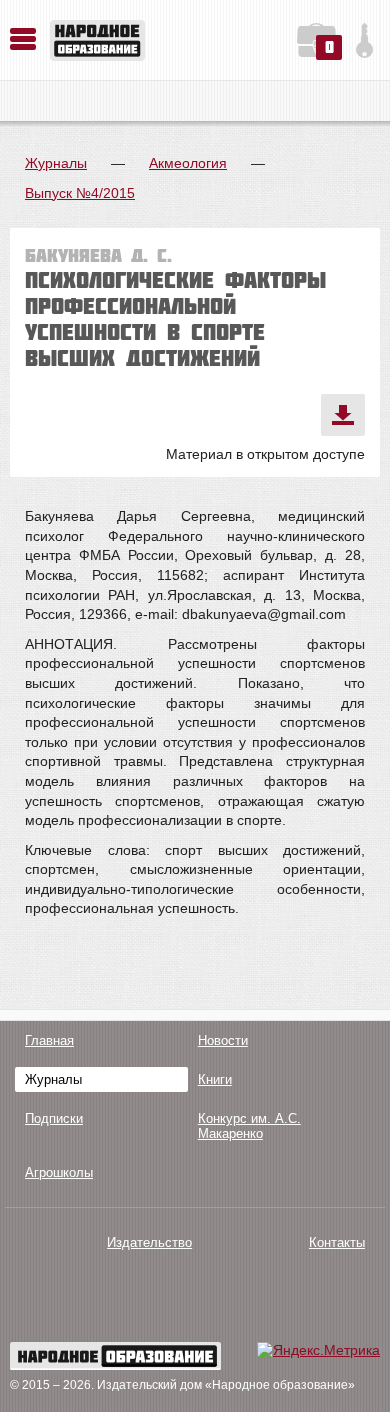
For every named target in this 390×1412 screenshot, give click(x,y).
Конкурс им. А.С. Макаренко (249, 1126)
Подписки (54, 1118)
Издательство (149, 1242)
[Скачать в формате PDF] (343, 415)
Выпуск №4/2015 (80, 193)
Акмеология (188, 163)
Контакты (337, 1242)
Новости (223, 1040)
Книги (215, 1079)
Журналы (56, 163)
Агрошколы (59, 1172)
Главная (49, 1040)
